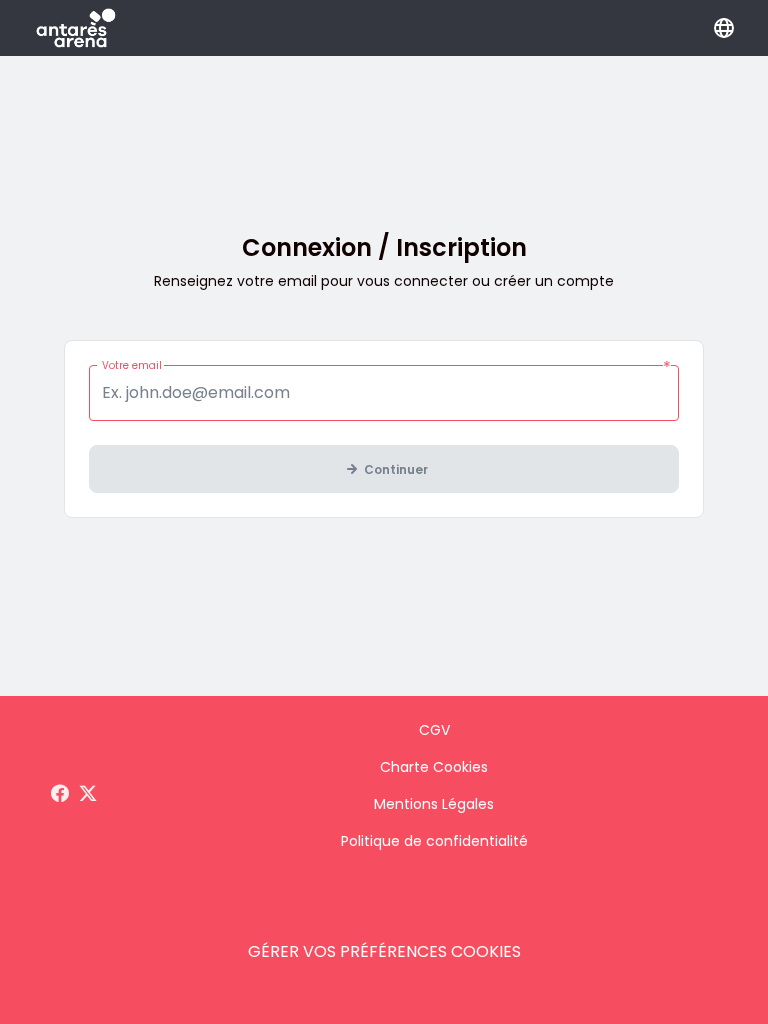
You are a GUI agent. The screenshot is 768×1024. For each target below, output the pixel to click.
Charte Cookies (434, 767)
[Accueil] (76, 28)
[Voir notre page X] (88, 794)
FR (724, 28)
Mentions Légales (434, 804)
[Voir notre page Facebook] (60, 794)
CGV (434, 730)
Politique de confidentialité (434, 841)
